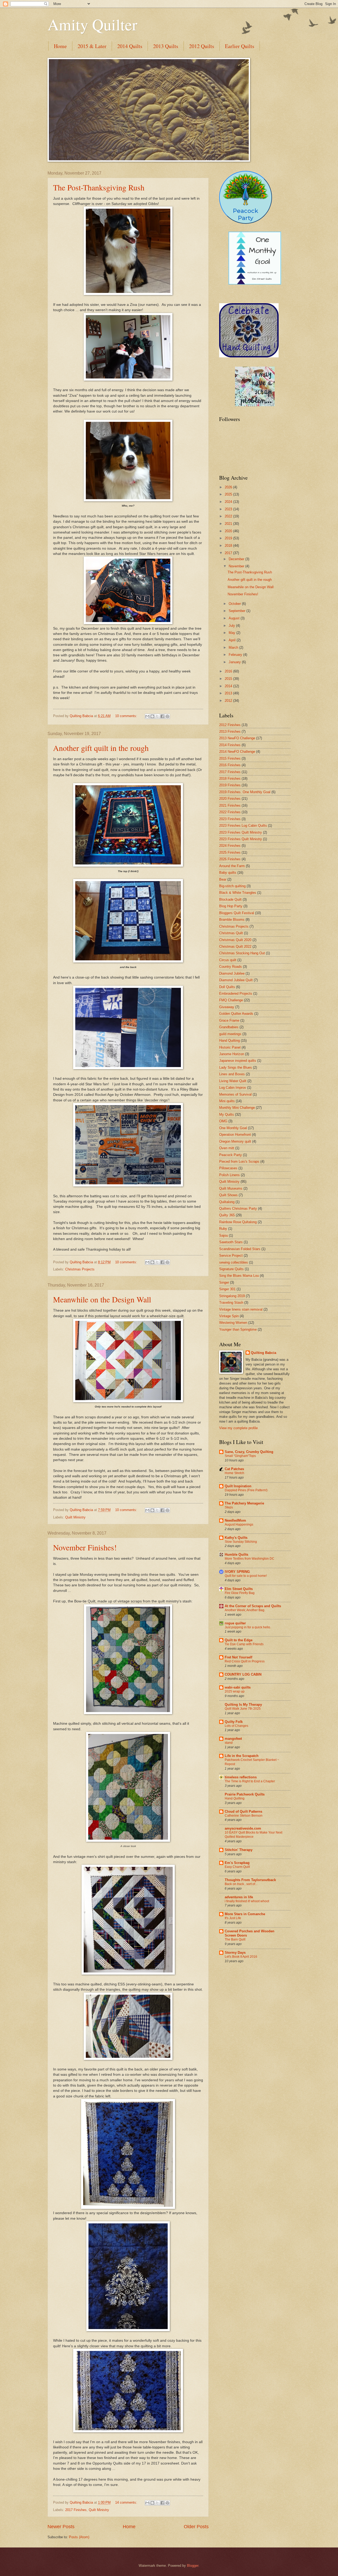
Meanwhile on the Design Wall (102, 1299)
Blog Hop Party (231, 906)
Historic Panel (230, 1047)
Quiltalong (227, 1202)
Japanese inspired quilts (238, 1061)
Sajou (224, 1235)
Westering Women (233, 1323)
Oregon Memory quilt (235, 1141)
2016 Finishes (230, 765)
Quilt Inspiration (238, 1486)
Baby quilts (228, 873)
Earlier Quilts (240, 46)
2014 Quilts (130, 46)
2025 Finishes (230, 852)
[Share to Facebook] (162, 716)
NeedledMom (235, 1520)
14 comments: (127, 2502)
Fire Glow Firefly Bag (240, 1593)
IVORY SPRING (237, 1572)
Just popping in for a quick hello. (248, 1627)
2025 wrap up (235, 1691)
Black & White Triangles (238, 893)
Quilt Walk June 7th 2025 (243, 1709)
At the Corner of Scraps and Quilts (253, 1606)
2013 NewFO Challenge (237, 738)
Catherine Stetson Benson (244, 1816)
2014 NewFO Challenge (237, 752)
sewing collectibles (234, 1262)
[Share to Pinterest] (167, 716)
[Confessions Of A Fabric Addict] (255, 405)
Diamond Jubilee (232, 973)
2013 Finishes (230, 731)
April (233, 640)
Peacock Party (231, 1155)
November (237, 566)
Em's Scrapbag (237, 1863)
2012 (229, 701)
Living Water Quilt (233, 1081)
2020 (229, 531)
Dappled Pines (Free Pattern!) (246, 1490)
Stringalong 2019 (232, 1296)
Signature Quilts (231, 1269)
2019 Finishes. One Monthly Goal (245, 792)
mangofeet (233, 1739)
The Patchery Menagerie (244, 1503)
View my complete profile (238, 1428)
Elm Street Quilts (239, 1589)
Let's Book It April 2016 (241, 1957)
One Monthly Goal (233, 1128)
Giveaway (227, 1007)
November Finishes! (85, 1547)
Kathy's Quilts (236, 1538)
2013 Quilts (166, 46)
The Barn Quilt (235, 1939)
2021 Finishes (230, 805)
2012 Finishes (230, 725)
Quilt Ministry (75, 1517)
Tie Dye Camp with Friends (244, 1644)
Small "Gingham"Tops (240, 1456)
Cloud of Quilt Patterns (243, 1811)
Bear (223, 879)
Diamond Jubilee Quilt (236, 980)
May (233, 633)
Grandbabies (229, 1027)
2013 (229, 693)
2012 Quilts (202, 46)
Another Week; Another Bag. (245, 1610)
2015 (229, 679)
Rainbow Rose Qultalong (238, 1222)
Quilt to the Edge (239, 1640)
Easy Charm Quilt (237, 1867)
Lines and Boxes (232, 1074)
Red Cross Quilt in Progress (245, 1661)
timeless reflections (241, 1777)
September (238, 611)
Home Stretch (234, 1473)
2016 (229, 671)
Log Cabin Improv (233, 1088)
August (235, 618)
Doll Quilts (227, 987)
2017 (229, 553)
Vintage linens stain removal (241, 1309)
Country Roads (231, 967)
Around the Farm (232, 866)
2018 (229, 546)
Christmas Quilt (231, 933)
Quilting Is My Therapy (243, 1705)
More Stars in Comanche (245, 1914)
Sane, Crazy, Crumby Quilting (249, 1452)
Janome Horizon (232, 1054)
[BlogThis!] (152, 716)
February (236, 655)
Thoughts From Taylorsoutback (250, 1880)
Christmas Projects (80, 1269)
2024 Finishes (230, 846)
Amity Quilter (92, 24)
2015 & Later (92, 46)
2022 (229, 516)
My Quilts (227, 1114)
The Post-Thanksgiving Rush (99, 187)
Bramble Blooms (232, 920)
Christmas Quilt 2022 (235, 946)
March (234, 647)
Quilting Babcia (264, 1353)
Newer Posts (61, 2527)
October (235, 604)
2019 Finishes (230, 785)
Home (60, 46)
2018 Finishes (230, 779)
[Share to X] (157, 716)
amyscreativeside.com (243, 1828)
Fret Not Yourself (238, 1657)
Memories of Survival (235, 1094)
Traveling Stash (231, 1303)
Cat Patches (234, 1469)
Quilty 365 (227, 1215)
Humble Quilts (236, 1555)
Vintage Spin (229, 1316)
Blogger (193, 2566)
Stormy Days (235, 1953)
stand (229, 1743)
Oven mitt (227, 1148)
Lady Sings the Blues (236, 1067)
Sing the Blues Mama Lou (239, 1276)
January (235, 662)
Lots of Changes (236, 1726)
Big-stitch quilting (232, 886)
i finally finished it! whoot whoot (247, 1901)
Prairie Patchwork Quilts (245, 1794)
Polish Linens (229, 1175)
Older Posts (196, 2527)
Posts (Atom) (79, 2537)
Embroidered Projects (236, 994)
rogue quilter (235, 1623)
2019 (229, 538)
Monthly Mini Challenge (237, 1108)
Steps (229, 1507)
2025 (229, 494)
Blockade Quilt (230, 899)
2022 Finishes (230, 812)
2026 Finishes (230, 859)
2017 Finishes (76, 2510)
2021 (229, 524)
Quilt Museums (231, 1188)
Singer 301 (227, 1289)
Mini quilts (227, 1101)
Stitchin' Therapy (239, 1850)
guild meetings (230, 1034)
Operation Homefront (235, 1135)
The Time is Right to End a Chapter (250, 1781)
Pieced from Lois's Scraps (239, 1161)
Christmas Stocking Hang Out (242, 953)
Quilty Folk (234, 1722)
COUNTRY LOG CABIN (243, 1674)
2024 (229, 502)
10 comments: (127, 716)
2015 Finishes (230, 758)
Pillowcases (228, 1168)
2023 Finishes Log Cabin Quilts (243, 826)
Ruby (223, 1229)
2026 (229, 487)
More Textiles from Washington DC (250, 1559)
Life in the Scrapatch (242, 1756)
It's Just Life (233, 1918)
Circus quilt (228, 960)
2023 (229, 509)
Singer (224, 1282)
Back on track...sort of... (241, 1884)
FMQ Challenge (231, 1000)
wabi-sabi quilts (238, 1687)
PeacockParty (246, 214)
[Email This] (147, 716)
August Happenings (239, 1525)
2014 (229, 686)
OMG (223, 1121)
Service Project (231, 1256)
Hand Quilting (229, 1041)
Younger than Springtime (238, 1329)
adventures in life (239, 1897)
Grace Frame (229, 1020)
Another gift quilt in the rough (101, 748)
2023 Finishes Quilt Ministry (241, 832)
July (232, 626)
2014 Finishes (230, 745)
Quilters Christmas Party (238, 1208)
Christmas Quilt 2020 (235, 940)
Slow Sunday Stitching (241, 1542)
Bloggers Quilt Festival (237, 913)
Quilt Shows (228, 1195)
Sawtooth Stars (231, 1242)
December (237, 559)
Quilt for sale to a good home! (246, 1576)
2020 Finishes (230, 799)
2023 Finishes (230, 819)
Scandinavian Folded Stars (240, 1249)
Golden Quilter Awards (236, 1014)
